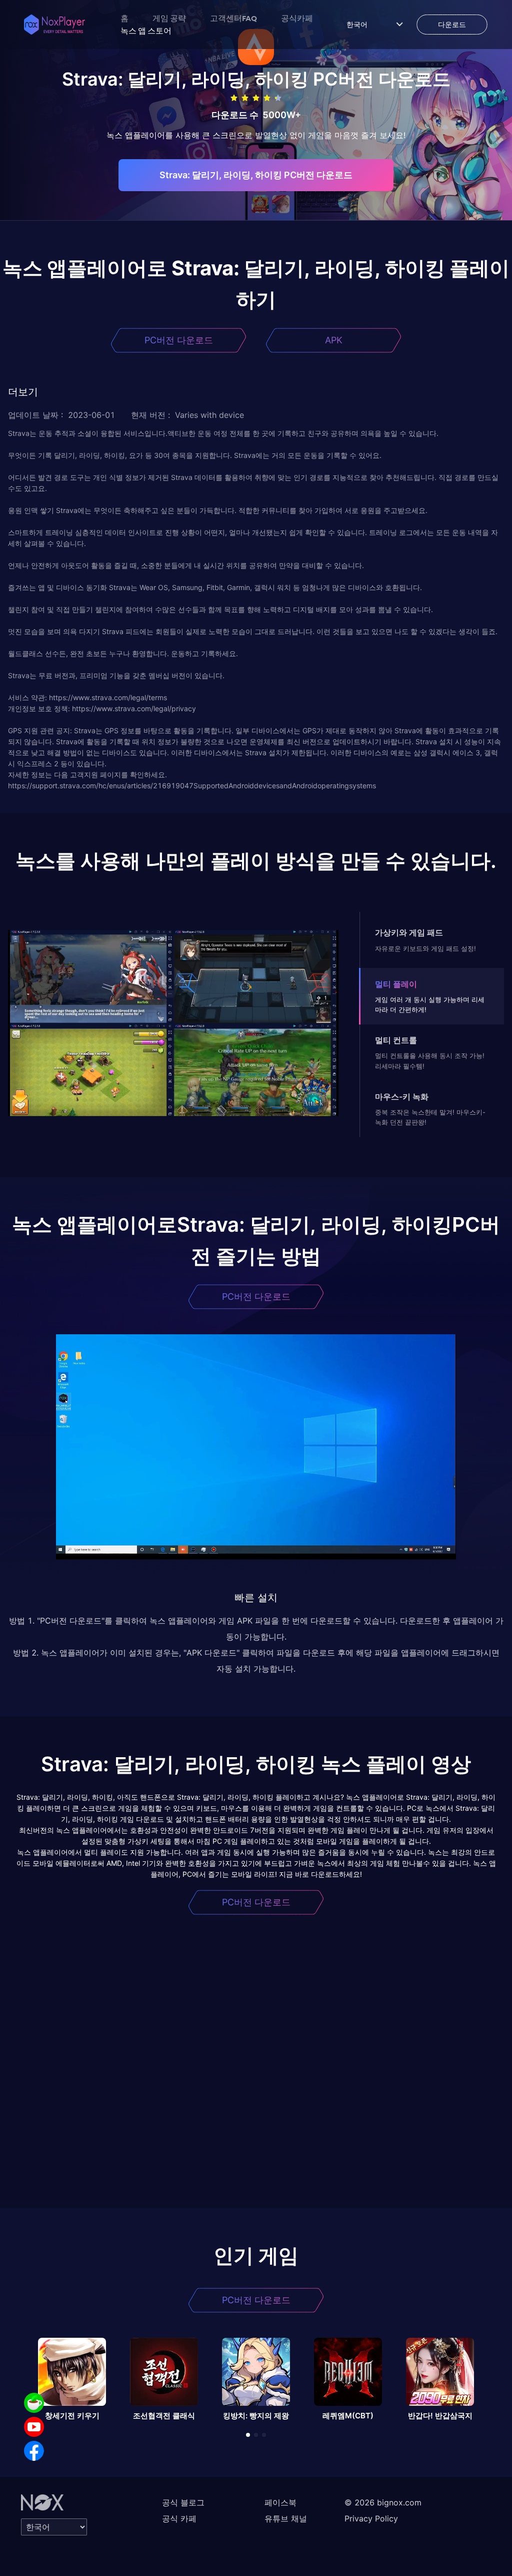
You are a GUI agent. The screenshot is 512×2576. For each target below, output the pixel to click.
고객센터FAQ (233, 18)
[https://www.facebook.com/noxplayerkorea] (34, 2451)
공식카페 (297, 18)
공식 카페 (179, 2518)
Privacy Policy (371, 2518)
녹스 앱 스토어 (146, 31)
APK (334, 340)
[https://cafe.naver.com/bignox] (34, 2403)
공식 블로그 (183, 2502)
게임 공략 (169, 18)
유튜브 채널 (286, 2518)
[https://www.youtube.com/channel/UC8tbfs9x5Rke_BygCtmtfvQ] (34, 2427)
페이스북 (280, 2502)
